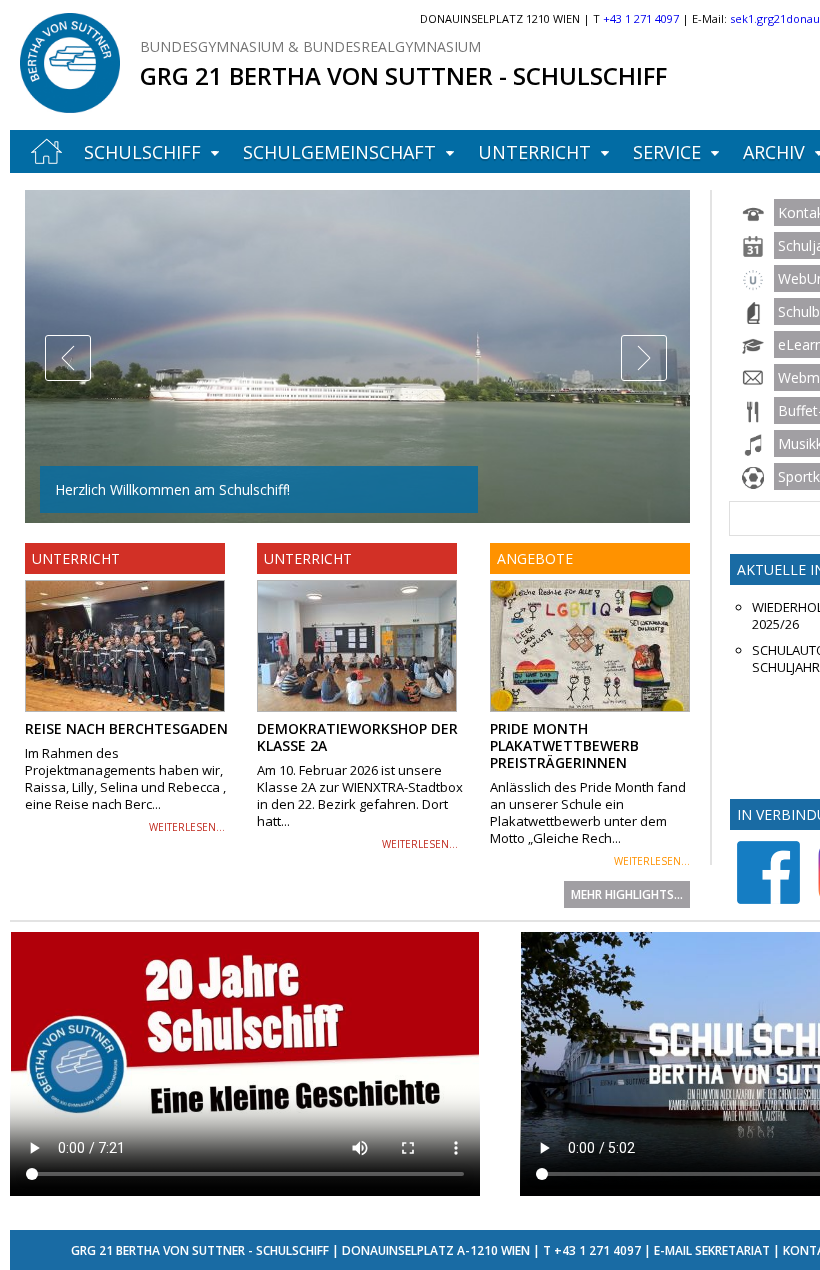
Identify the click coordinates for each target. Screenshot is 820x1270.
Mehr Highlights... (627, 894)
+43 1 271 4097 (597, 1250)
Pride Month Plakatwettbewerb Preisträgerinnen (564, 745)
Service (667, 152)
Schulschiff (142, 152)
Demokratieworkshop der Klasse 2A (357, 737)
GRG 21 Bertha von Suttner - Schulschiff (403, 75)
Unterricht (534, 152)
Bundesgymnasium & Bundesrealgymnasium (310, 46)
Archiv (774, 152)
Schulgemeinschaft (339, 152)
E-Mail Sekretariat (712, 1250)
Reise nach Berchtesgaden (126, 728)
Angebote (535, 558)
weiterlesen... (187, 827)
